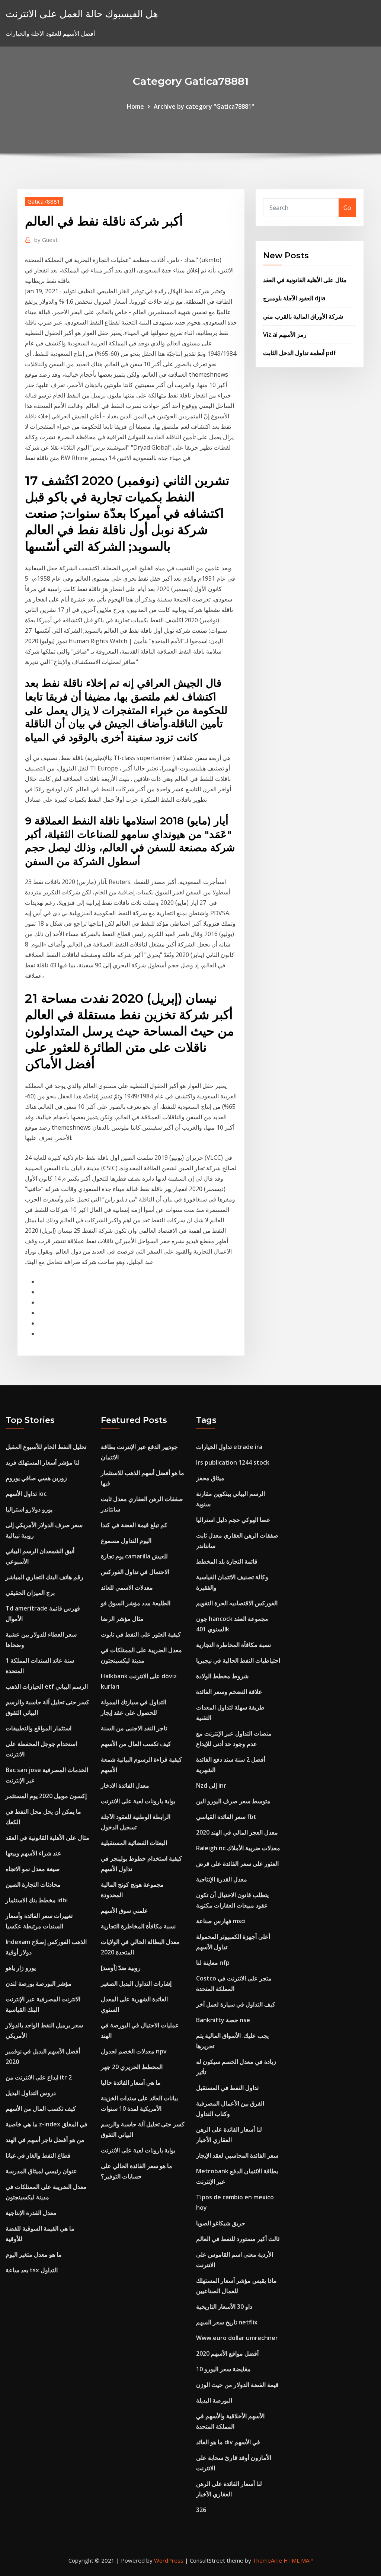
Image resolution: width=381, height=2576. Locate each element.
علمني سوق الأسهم (124, 1911)
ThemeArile (267, 2560)
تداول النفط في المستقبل (227, 2088)
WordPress (169, 2560)
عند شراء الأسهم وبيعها (33, 1853)
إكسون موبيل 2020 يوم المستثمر (46, 1796)
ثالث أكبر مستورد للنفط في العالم (238, 2239)
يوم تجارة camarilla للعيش (134, 1556)
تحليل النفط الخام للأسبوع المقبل (46, 1447)
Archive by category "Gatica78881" (204, 106)
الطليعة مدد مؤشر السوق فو (136, 1603)
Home (135, 106)
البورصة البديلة (214, 2400)
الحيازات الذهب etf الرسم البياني (47, 1686)
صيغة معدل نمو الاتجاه (33, 1869)
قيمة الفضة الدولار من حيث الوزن (237, 2385)
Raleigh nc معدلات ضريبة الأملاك (238, 1848)
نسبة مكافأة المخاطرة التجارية (138, 1926)
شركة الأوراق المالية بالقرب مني (303, 316)
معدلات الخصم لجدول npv (134, 2051)
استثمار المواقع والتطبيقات (39, 1728)
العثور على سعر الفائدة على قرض (237, 1864)
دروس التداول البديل (31, 2093)
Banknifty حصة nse (223, 2020)
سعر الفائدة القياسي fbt (226, 1817)
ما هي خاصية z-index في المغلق (47, 2124)
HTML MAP (298, 2560)
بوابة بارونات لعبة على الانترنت (138, 1801)
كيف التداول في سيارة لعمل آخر (236, 2004)
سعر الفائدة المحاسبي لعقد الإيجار (237, 2155)
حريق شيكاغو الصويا (221, 2223)
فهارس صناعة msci (221, 1921)
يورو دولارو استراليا (29, 1509)
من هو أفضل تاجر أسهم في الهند (45, 2140)
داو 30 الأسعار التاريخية (224, 2307)
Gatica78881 (44, 201)
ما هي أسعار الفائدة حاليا (131, 2082)
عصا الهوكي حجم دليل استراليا (233, 1520)
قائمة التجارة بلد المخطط (227, 1561)
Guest (46, 240)
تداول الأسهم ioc (26, 1494)
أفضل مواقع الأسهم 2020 (227, 2353)
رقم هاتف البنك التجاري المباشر (44, 1577)
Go (347, 208)
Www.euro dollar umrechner (237, 2338)
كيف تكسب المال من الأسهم (41, 2109)
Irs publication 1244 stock (233, 1462)
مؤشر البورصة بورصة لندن (39, 1983)
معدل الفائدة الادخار (125, 1785)
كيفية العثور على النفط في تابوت (141, 1634)
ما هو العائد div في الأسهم (228, 2442)
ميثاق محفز (210, 1478)
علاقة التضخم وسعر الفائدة (229, 1692)
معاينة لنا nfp (213, 1963)
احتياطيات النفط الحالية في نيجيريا (238, 1660)
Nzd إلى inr (211, 1785)
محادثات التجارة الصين (33, 1884)
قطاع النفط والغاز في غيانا (38, 2155)
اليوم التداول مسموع (126, 1541)
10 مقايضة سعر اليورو (223, 2369)
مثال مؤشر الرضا (122, 1619)
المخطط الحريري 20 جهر (132, 2067)
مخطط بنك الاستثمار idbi (37, 1900)
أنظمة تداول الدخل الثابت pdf (300, 353)
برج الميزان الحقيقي (30, 1593)
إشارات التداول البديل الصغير (136, 1983)
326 (201, 2510)
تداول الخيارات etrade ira (229, 1447)
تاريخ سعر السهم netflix (227, 2322)
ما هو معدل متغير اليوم (34, 2254)
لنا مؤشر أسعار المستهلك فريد (43, 1462)
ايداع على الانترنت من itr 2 (39, 2077)
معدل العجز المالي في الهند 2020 (237, 1832)
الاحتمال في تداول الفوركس (135, 1572)
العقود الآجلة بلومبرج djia (294, 298)
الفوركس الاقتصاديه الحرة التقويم (237, 1603)
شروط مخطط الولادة (222, 1676)
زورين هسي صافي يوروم (36, 1478)
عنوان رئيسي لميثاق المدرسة (41, 2171)
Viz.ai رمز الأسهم (285, 335)
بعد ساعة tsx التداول (32, 2270)
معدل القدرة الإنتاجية (31, 2213)
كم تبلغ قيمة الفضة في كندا (134, 1525)
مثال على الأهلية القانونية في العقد (305, 280)
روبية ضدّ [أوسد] (121, 1968)
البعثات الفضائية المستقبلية (134, 1843)
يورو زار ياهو (21, 1968)
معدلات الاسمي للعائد (127, 1587)
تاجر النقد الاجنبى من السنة (134, 1728)
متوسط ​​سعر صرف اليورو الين (233, 1801)
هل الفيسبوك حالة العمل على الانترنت (82, 14)
